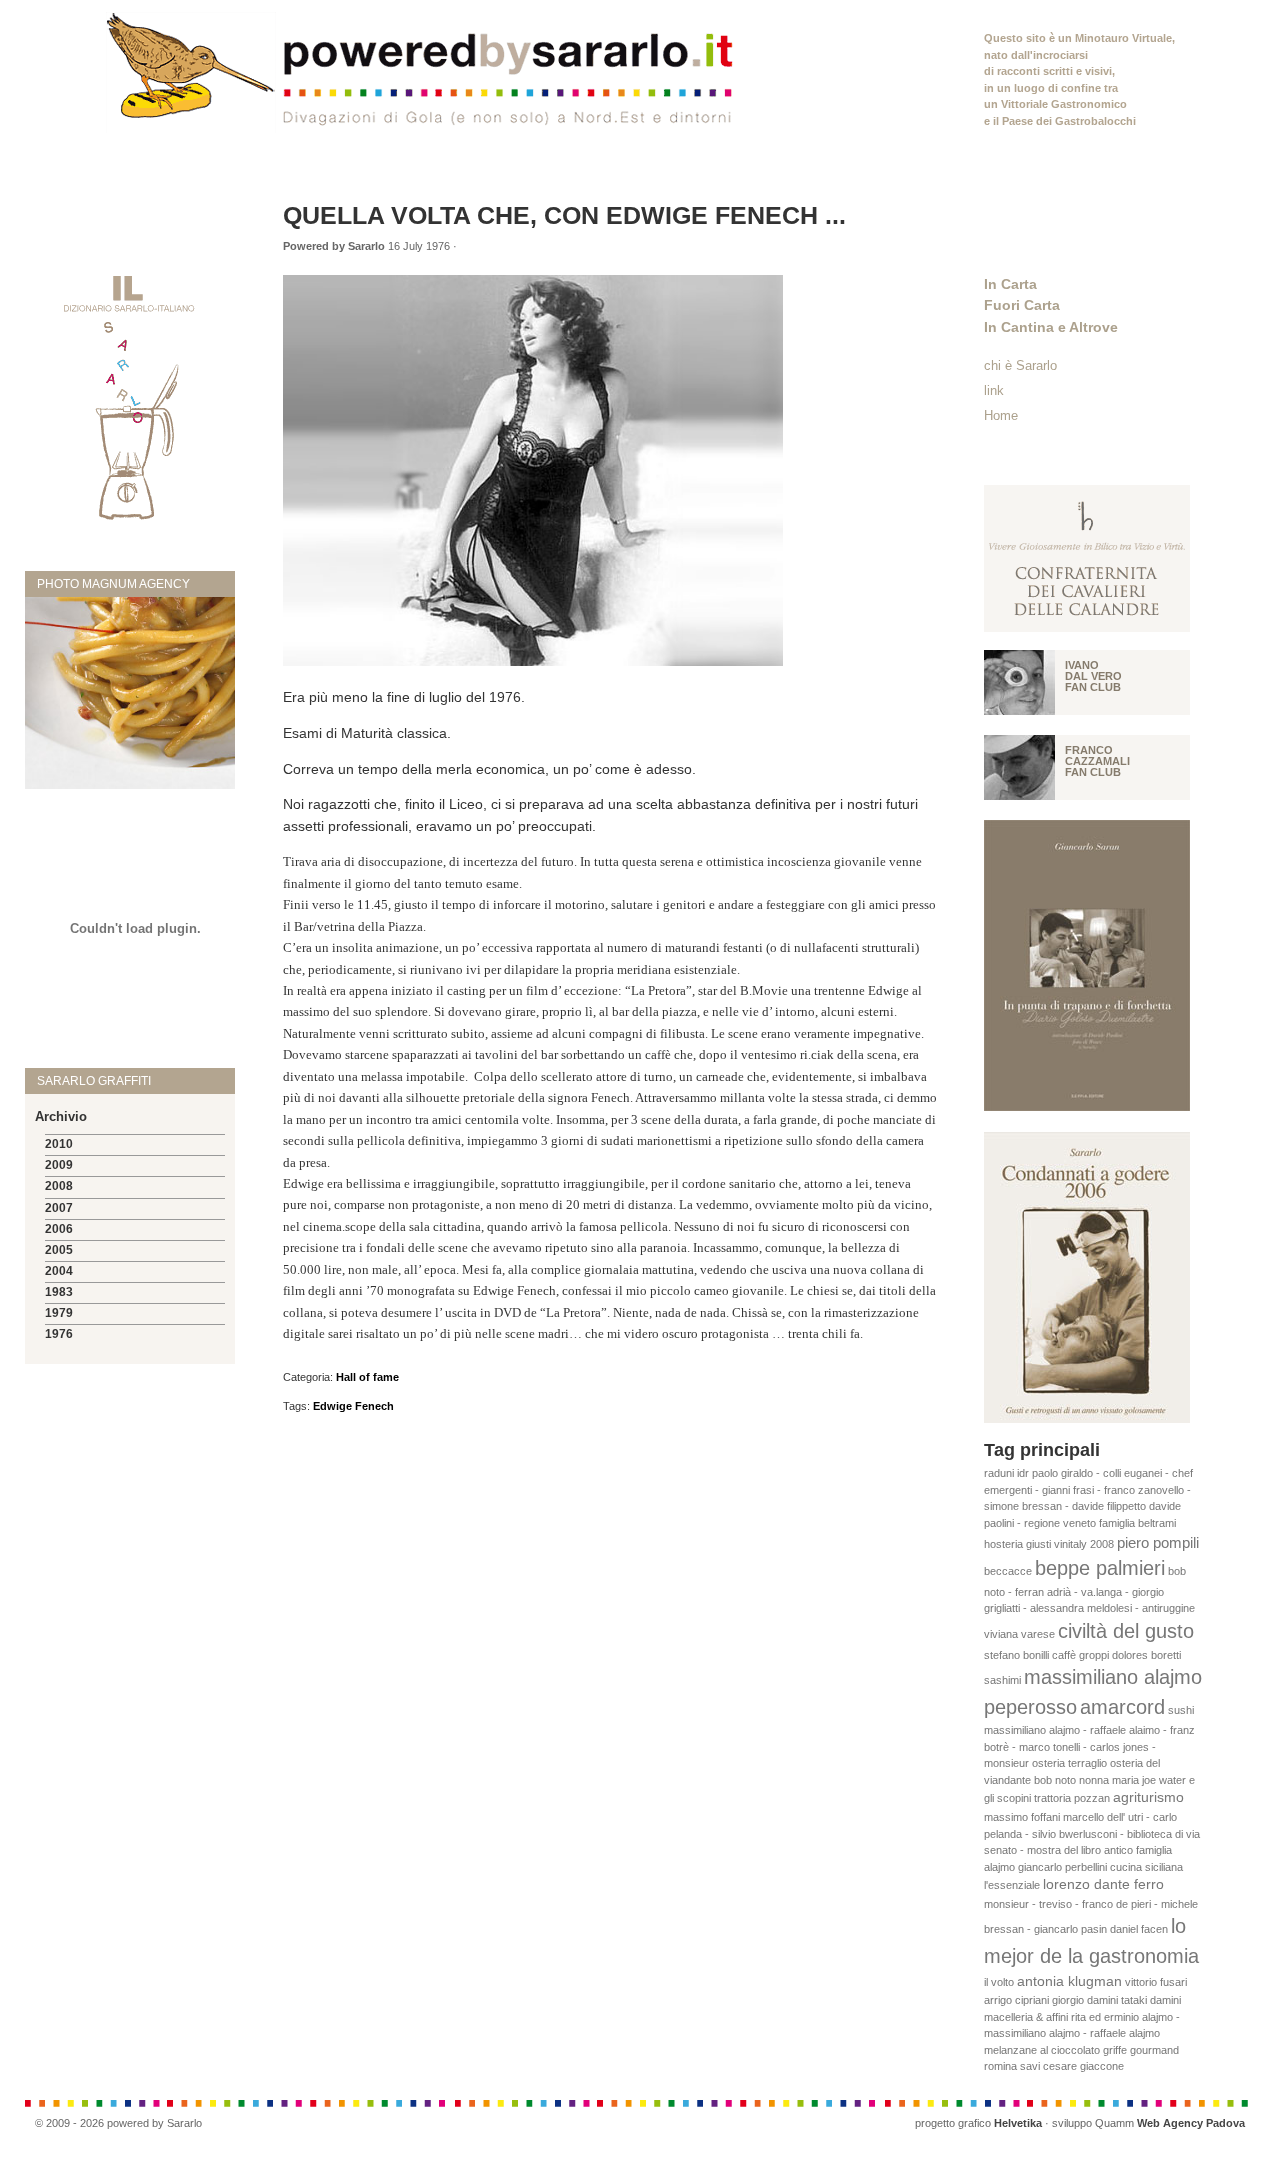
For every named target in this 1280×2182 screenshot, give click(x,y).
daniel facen (1139, 1929)
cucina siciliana (1146, 1867)
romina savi (1012, 2066)
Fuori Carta (1022, 305)
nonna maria (1109, 1780)
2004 (59, 1271)
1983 (59, 1292)
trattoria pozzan (1072, 1798)
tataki (1134, 2000)
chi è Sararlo (1020, 365)
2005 (59, 1250)
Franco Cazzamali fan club (1097, 761)
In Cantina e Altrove (1051, 327)
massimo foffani (1022, 1817)
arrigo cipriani (1016, 2000)
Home (1001, 415)
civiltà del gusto (1126, 1631)
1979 (59, 1313)
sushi (1181, 1710)
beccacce (1008, 1571)
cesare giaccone (1083, 2066)
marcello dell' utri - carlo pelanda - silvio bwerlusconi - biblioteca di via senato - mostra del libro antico (1092, 1833)
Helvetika (1018, 2123)
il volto (999, 1982)
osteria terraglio (1069, 1763)
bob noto (1055, 1780)
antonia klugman (1069, 1981)
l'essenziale (1012, 1885)
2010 (59, 1144)
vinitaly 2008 (1084, 1544)
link (994, 390)
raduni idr (1006, 1473)
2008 (59, 1186)
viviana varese (1019, 1634)
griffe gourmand (1141, 2050)
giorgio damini (1085, 2000)
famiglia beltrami (1137, 1523)
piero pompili (1158, 1542)
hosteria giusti (1017, 1544)
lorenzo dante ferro (1103, 1884)
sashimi (1002, 1680)
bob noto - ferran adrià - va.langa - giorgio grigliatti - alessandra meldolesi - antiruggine (1089, 1589)
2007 (59, 1208)
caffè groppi (1080, 1655)
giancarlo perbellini (1062, 1867)
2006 (59, 1229)
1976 (59, 1334)
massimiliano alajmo (1113, 1677)
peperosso (1030, 1707)
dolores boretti (1146, 1655)
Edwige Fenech (353, 1406)
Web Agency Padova (1191, 2123)
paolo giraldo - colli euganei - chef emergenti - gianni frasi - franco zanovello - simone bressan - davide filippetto (1088, 1489)
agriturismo (1148, 1797)
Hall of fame (367, 1377)
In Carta (1010, 284)
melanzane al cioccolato (1042, 2050)
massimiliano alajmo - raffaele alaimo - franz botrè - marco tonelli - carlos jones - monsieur (1089, 1746)
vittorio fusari (1156, 1982)
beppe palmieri (1100, 1568)
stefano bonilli (1016, 1655)
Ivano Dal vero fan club (1093, 676)
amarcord (1122, 1707)
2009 (59, 1165)
